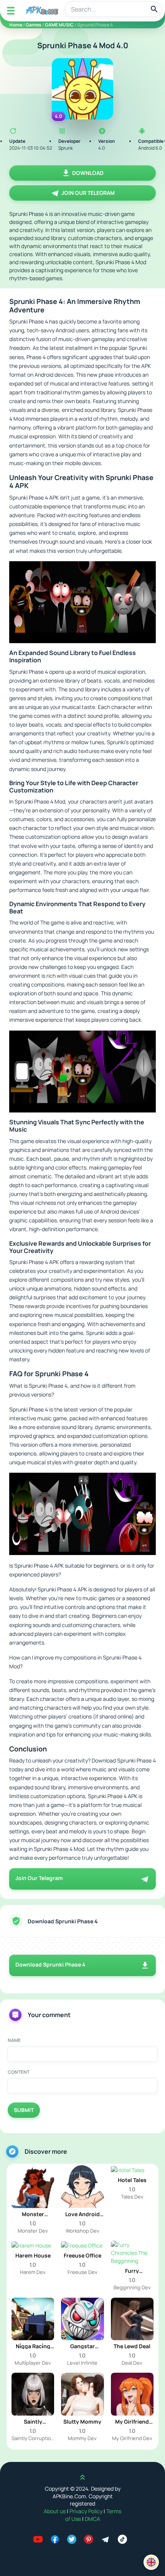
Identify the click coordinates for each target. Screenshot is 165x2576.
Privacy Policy (87, 2511)
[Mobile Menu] (11, 11)
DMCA (92, 2519)
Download (88, 173)
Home (16, 25)
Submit (24, 2110)
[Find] (154, 9)
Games (34, 25)
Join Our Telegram (88, 193)
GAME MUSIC (59, 25)
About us (55, 2511)
